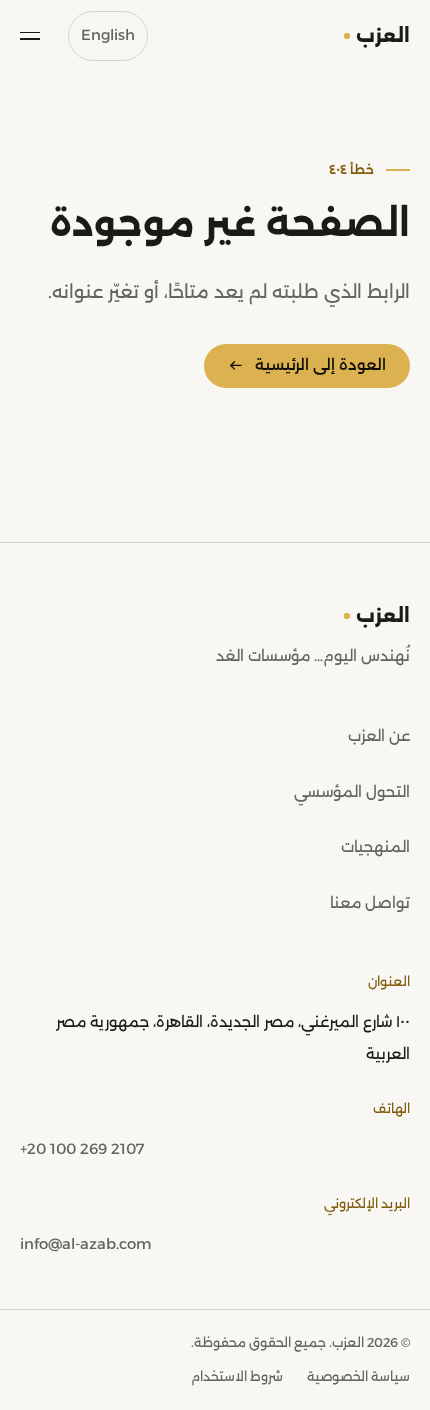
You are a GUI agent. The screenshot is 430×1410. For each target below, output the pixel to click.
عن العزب (379, 736)
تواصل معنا (370, 903)
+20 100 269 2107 (82, 1149)
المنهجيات (375, 847)
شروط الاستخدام (237, 1376)
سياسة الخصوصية (358, 1376)
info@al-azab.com (85, 1244)
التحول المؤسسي (352, 792)
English (108, 35)
